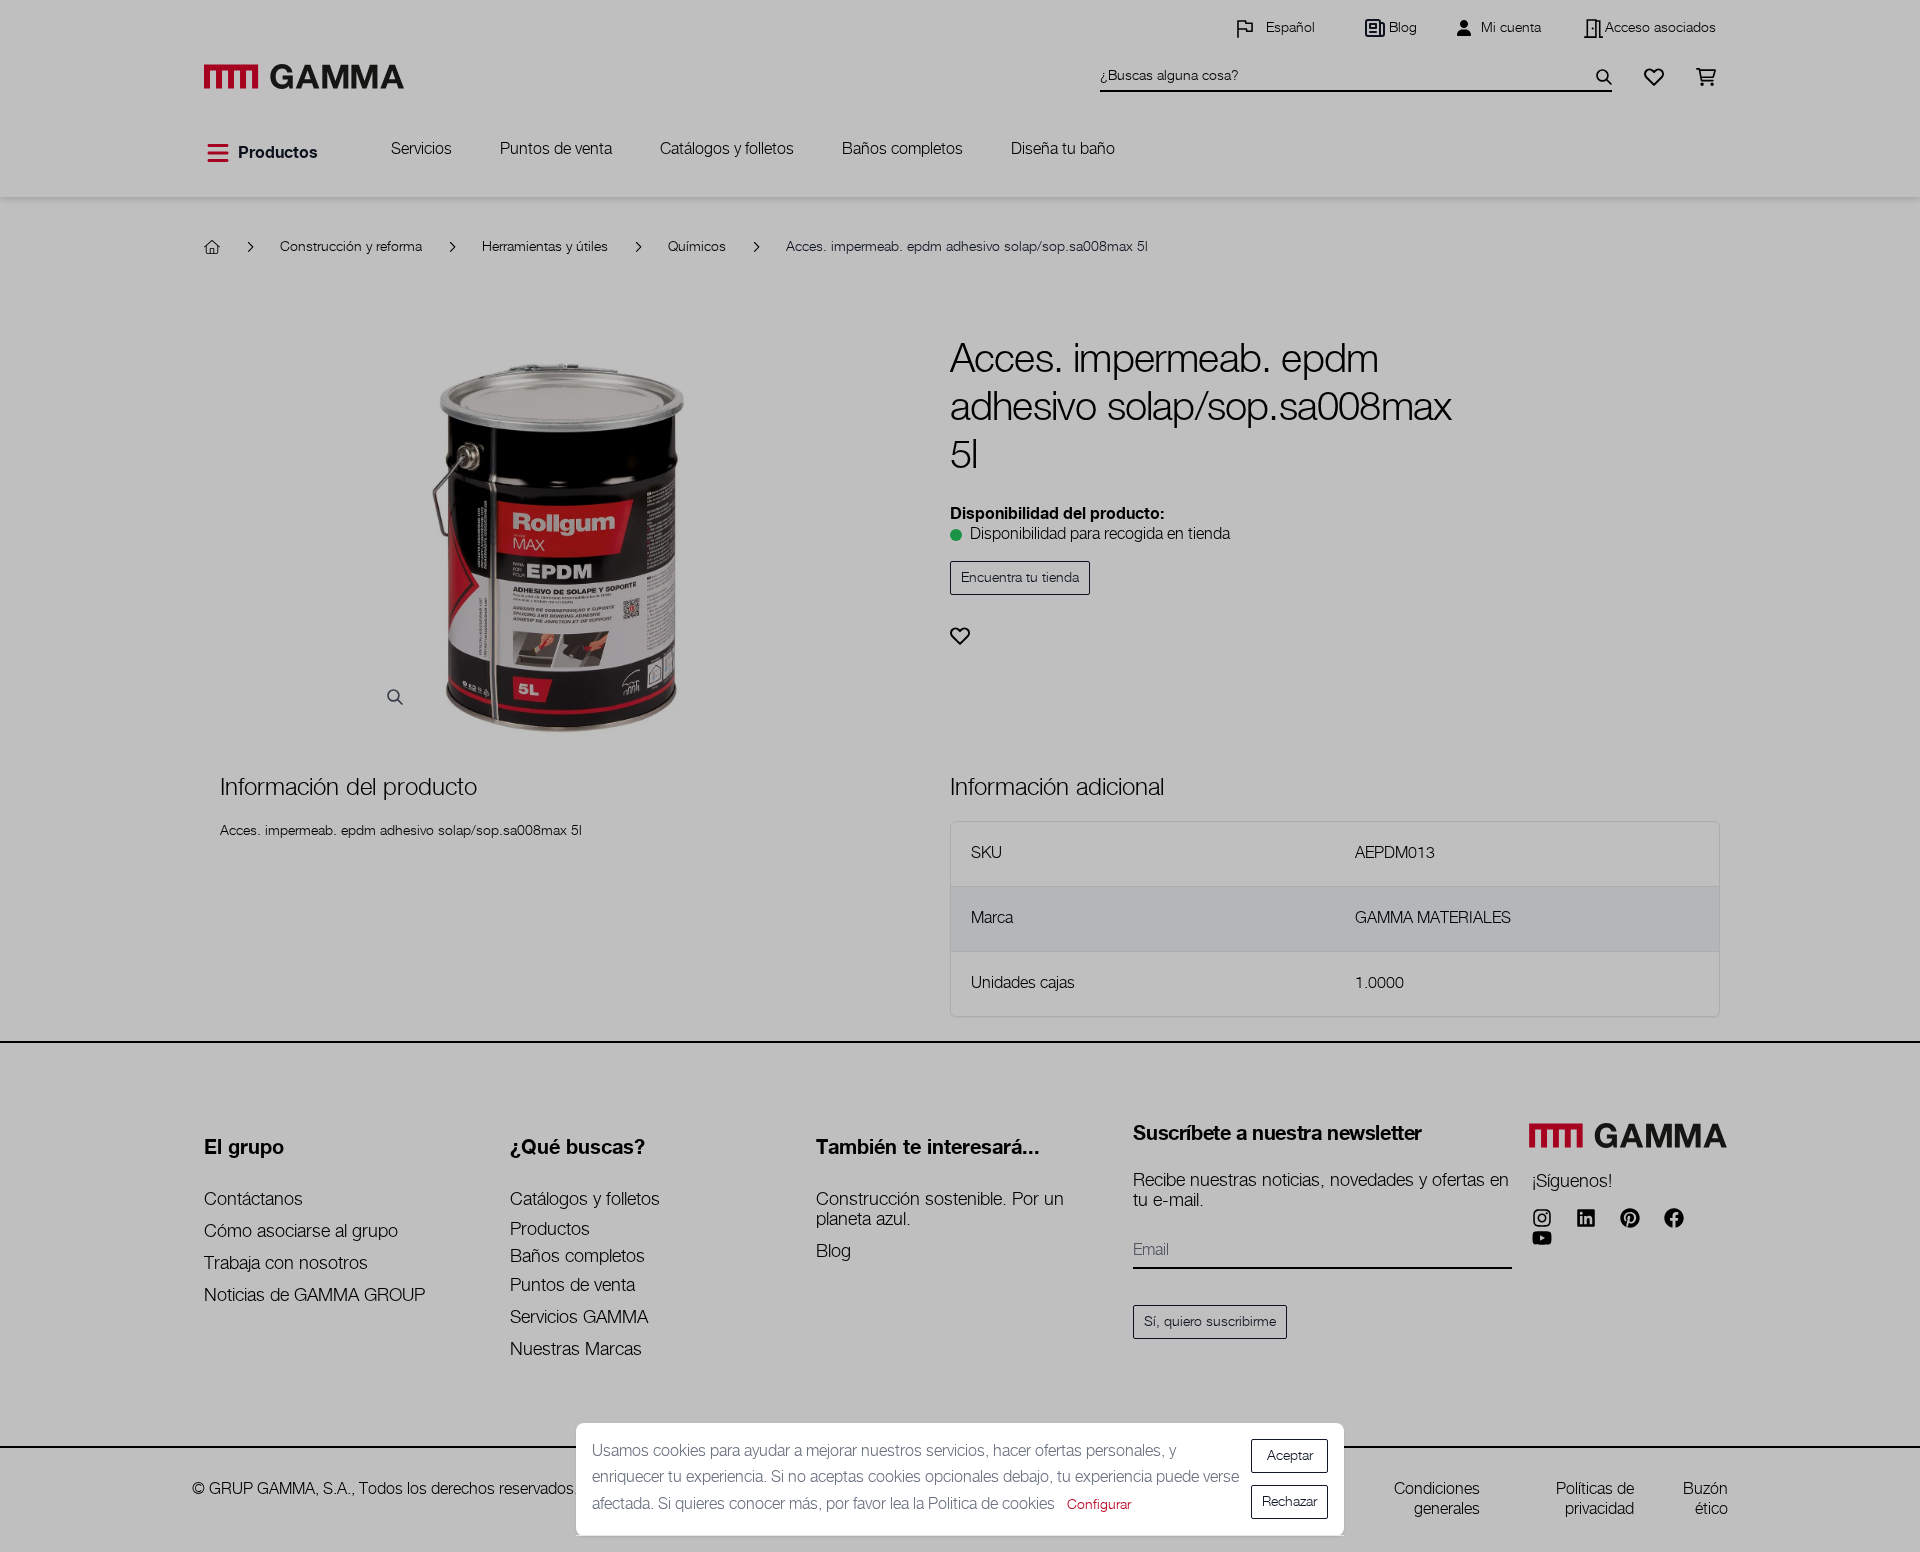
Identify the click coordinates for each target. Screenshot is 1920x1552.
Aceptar (1290, 1456)
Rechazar (1289, 1502)
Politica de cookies (993, 1504)
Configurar (1099, 1505)
